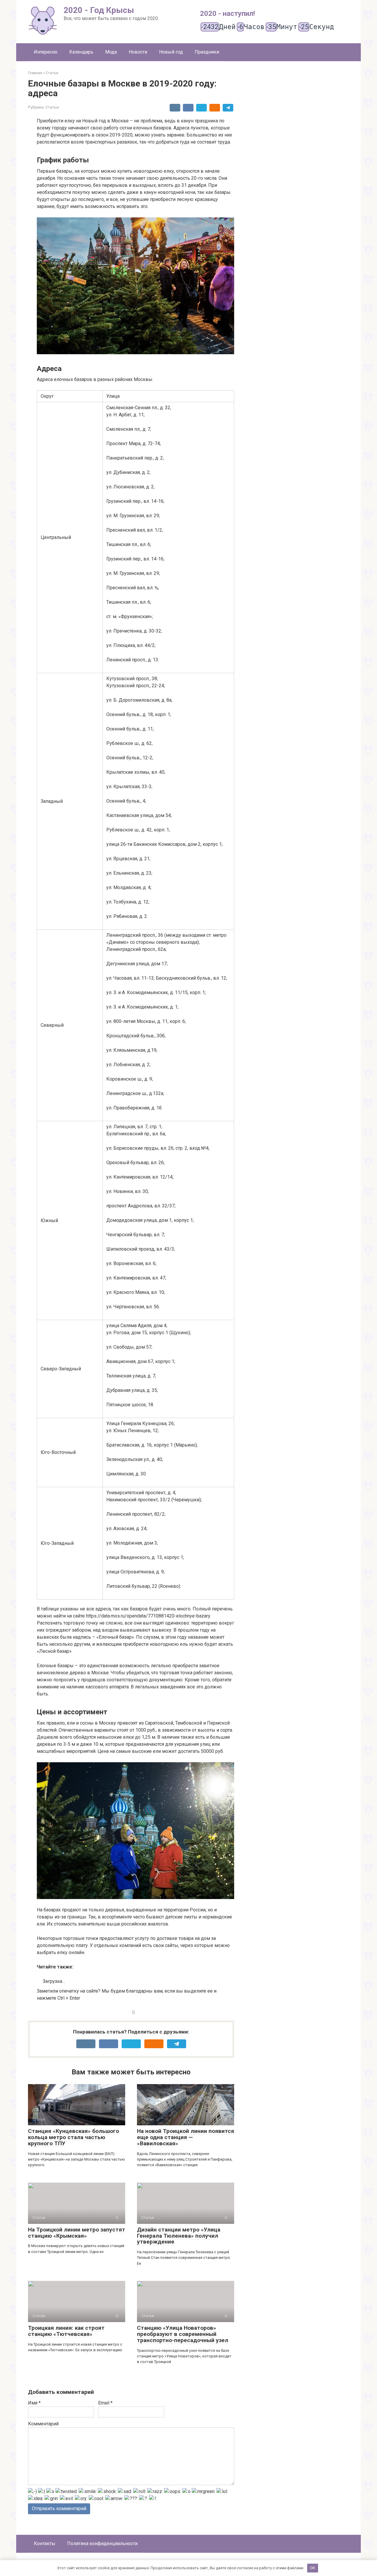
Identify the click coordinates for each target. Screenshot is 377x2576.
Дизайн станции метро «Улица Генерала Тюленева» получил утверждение (179, 2236)
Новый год (171, 52)
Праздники (207, 52)
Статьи (52, 107)
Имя (34, 2403)
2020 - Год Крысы (99, 10)
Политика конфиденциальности (102, 2543)
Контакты (45, 2543)
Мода (111, 52)
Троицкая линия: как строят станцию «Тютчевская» (66, 2331)
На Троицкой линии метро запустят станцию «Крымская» (77, 2233)
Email (105, 2403)
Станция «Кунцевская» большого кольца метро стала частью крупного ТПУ (73, 2137)
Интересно (46, 52)
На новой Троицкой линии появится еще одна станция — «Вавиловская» (186, 2137)
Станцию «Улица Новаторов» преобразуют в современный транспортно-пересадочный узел (183, 2334)
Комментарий (43, 2424)
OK (313, 2568)
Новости (138, 52)
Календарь (81, 52)
